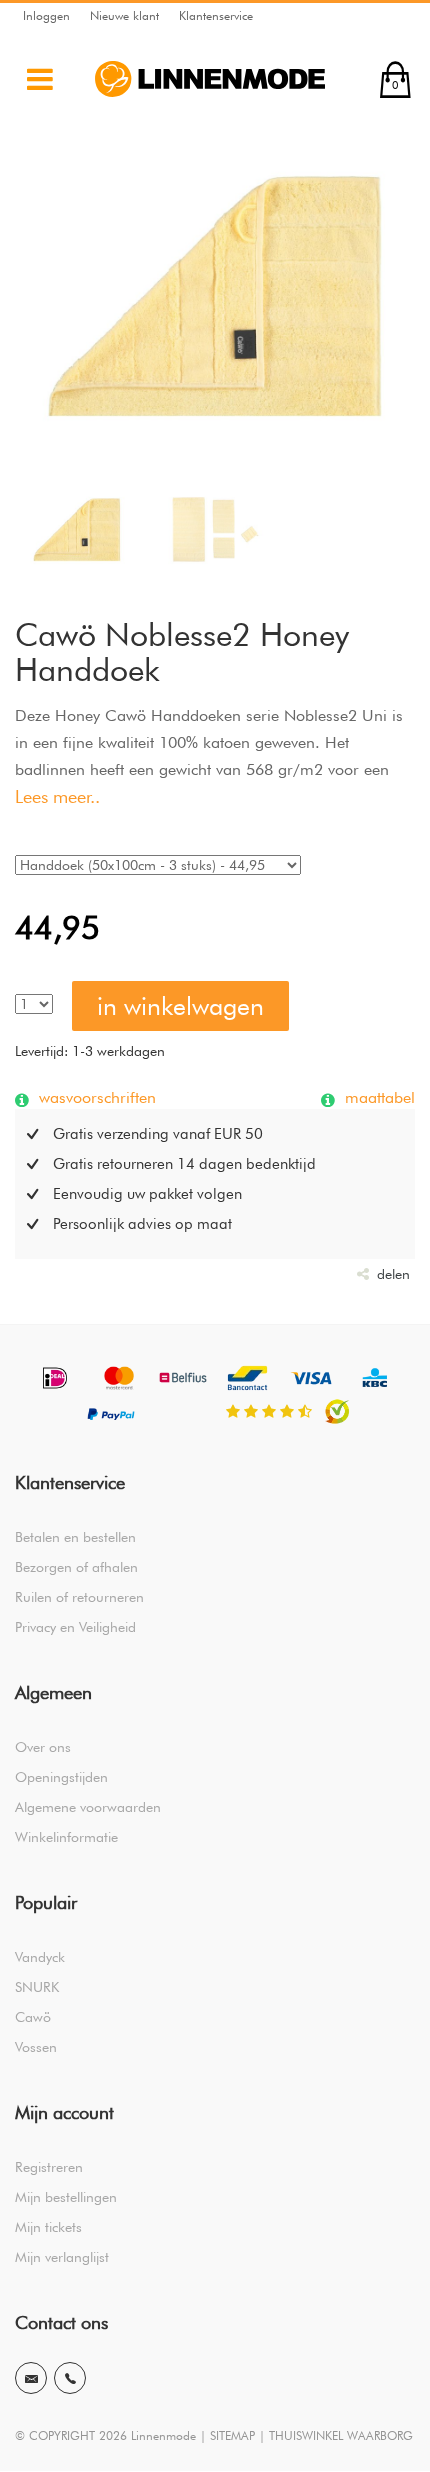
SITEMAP (232, 2435)
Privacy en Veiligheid (75, 1627)
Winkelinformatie (66, 1837)
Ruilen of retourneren (79, 1597)
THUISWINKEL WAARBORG (341, 2435)
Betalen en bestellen (75, 1537)
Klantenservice (216, 15)
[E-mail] (31, 2378)
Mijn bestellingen (66, 2197)
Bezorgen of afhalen (76, 1567)
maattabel (377, 1097)
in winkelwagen (180, 1006)
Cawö (33, 2017)
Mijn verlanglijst (62, 2257)
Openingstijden (61, 1777)
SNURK (37, 1987)
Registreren (49, 2167)
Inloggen (46, 15)
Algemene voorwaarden (88, 1807)
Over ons (43, 1747)
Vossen (36, 2047)
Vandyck (40, 1957)
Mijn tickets (48, 2227)
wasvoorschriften (95, 1097)
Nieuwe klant (124, 15)
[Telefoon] (70, 2378)
